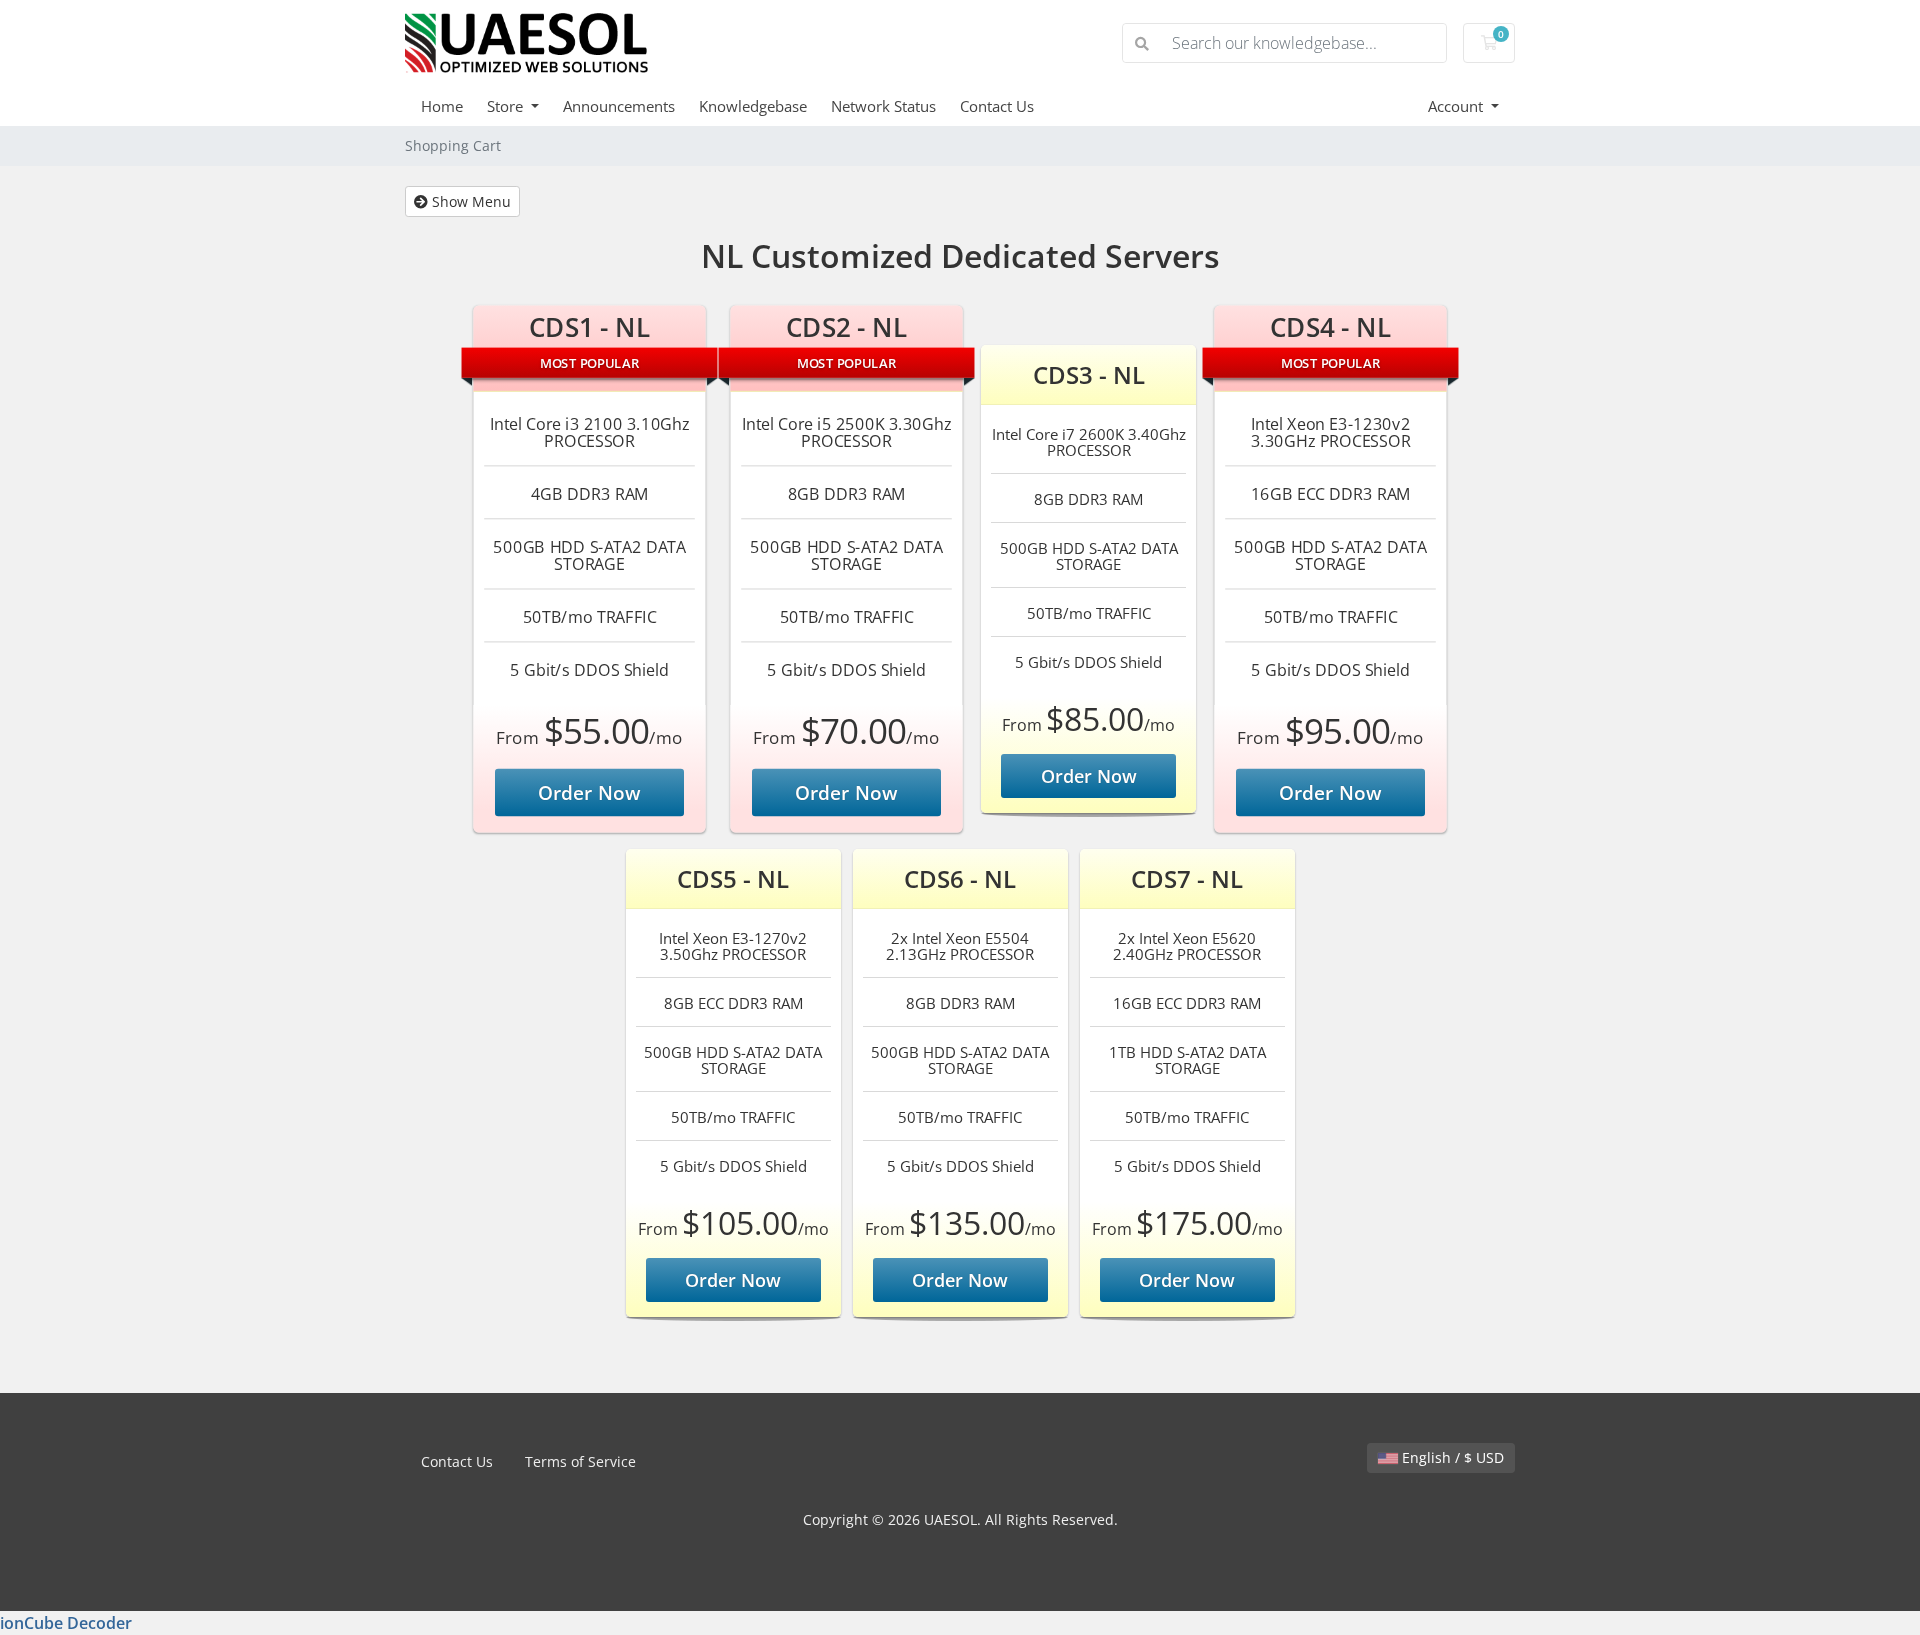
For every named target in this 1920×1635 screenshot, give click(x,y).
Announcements (619, 106)
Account (1457, 106)
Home (442, 106)
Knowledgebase (753, 106)
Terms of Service (580, 1461)
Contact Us (997, 106)
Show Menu (469, 201)
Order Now (590, 792)
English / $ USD (1451, 1457)
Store (507, 106)
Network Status (883, 106)
